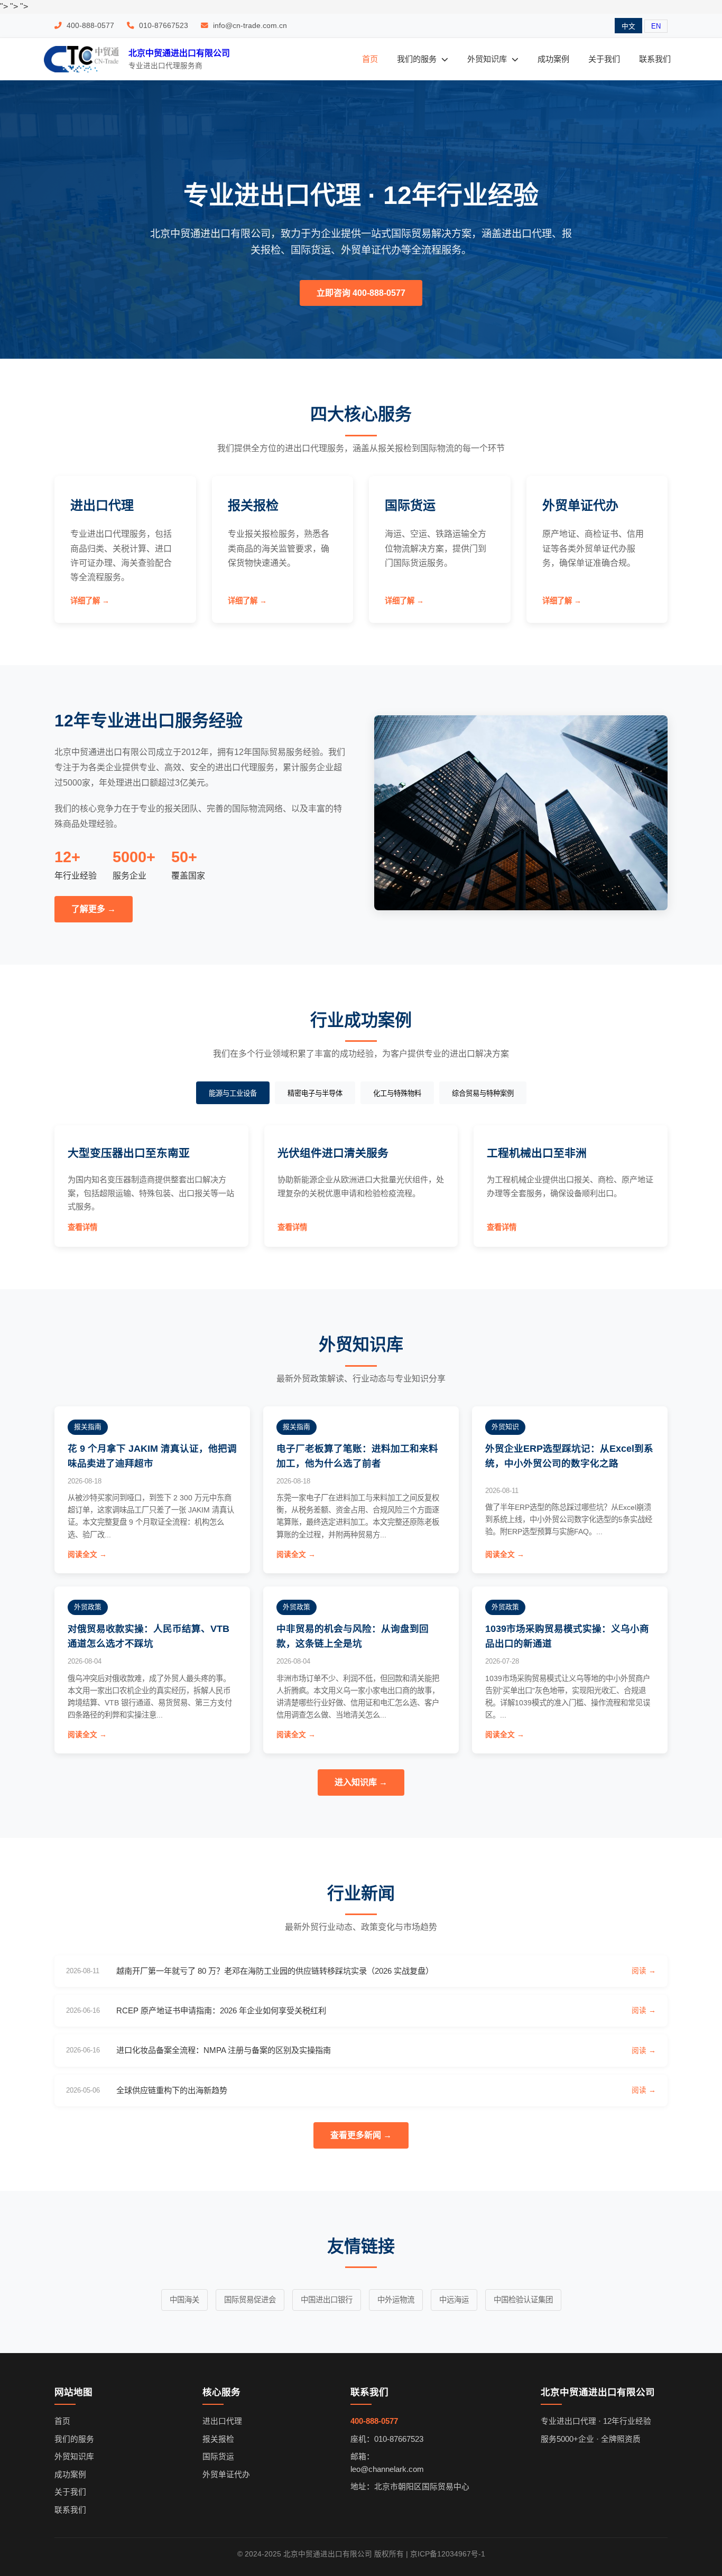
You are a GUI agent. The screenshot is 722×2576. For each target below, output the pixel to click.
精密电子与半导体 (315, 1093)
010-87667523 (163, 26)
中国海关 (184, 2300)
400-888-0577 (89, 26)
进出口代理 (222, 2421)
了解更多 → (94, 909)
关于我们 (604, 59)
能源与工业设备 (233, 1093)
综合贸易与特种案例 (483, 1093)
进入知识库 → (361, 1782)
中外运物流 (396, 2300)
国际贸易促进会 (250, 2300)
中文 (628, 26)
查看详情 (82, 1227)
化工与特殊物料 (397, 1093)
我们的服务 (418, 59)
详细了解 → (90, 601)
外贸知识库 (488, 59)
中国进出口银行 (327, 2300)
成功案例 (553, 59)
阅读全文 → (87, 1555)
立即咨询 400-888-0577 (361, 293)
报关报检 (218, 2439)
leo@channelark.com (387, 2469)
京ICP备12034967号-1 (448, 2554)
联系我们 (655, 59)
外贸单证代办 (226, 2475)
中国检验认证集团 (523, 2300)
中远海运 (454, 2300)
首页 (370, 59)
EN (656, 26)
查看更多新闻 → (361, 2135)
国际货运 (218, 2457)
